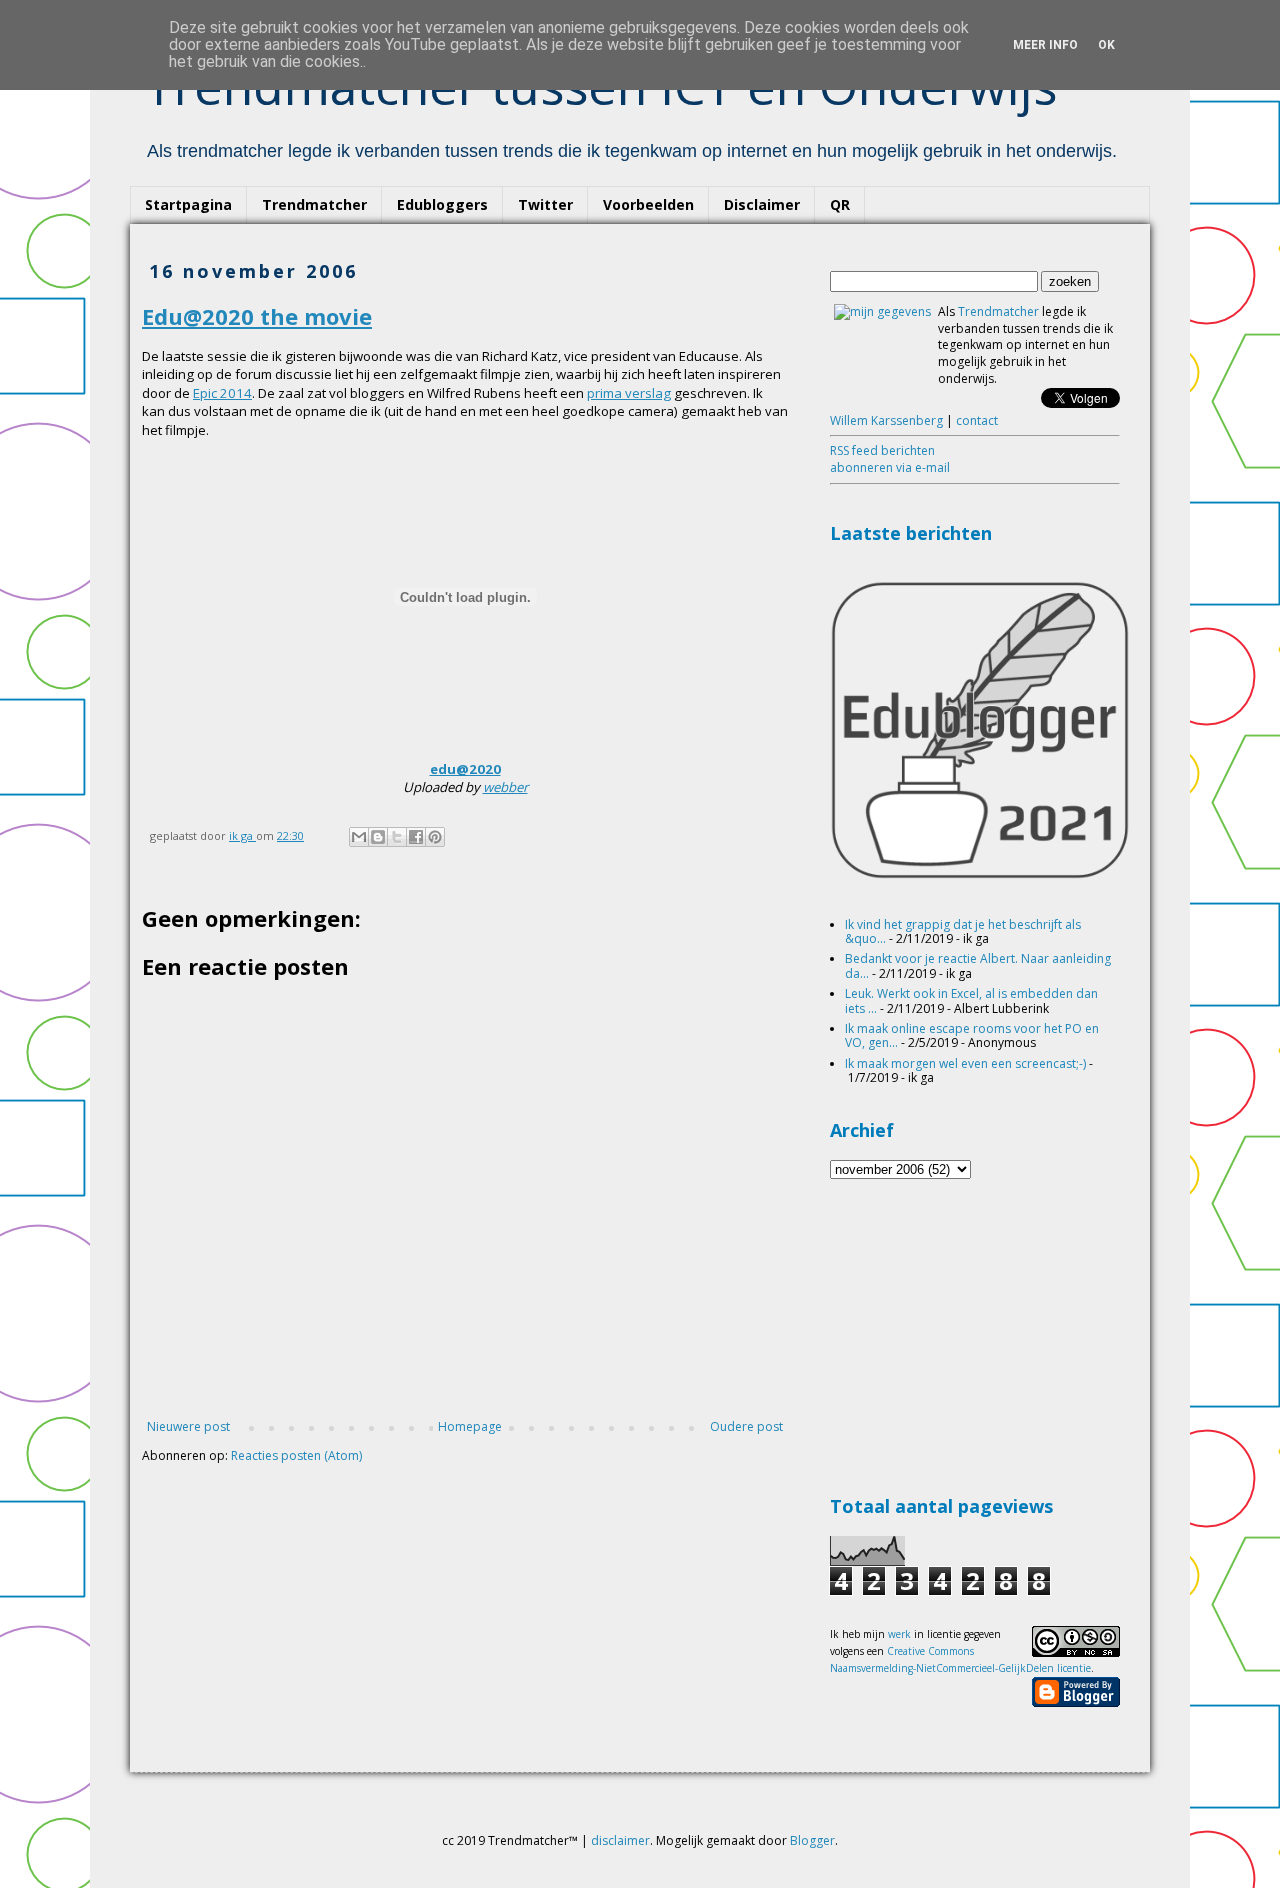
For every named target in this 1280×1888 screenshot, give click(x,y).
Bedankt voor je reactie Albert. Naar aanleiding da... (978, 965)
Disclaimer (762, 204)
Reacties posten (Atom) (296, 1455)
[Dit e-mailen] (359, 837)
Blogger (812, 1840)
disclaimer (620, 1840)
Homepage (470, 1426)
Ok (1106, 45)
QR (840, 204)
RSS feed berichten (882, 450)
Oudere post (746, 1426)
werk (899, 1634)
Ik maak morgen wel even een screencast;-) (965, 1063)
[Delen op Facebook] (416, 837)
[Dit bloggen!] (378, 837)
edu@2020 (465, 769)
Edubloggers (442, 204)
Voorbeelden (648, 204)
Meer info (1045, 45)
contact (977, 420)
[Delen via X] (397, 837)
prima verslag (629, 393)
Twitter (545, 204)
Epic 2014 (222, 393)
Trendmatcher (314, 204)
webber (505, 787)
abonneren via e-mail (890, 467)
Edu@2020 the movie (257, 316)
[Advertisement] (980, 1334)
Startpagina (188, 204)
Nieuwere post (188, 1426)
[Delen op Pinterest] (435, 837)
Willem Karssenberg (886, 420)
